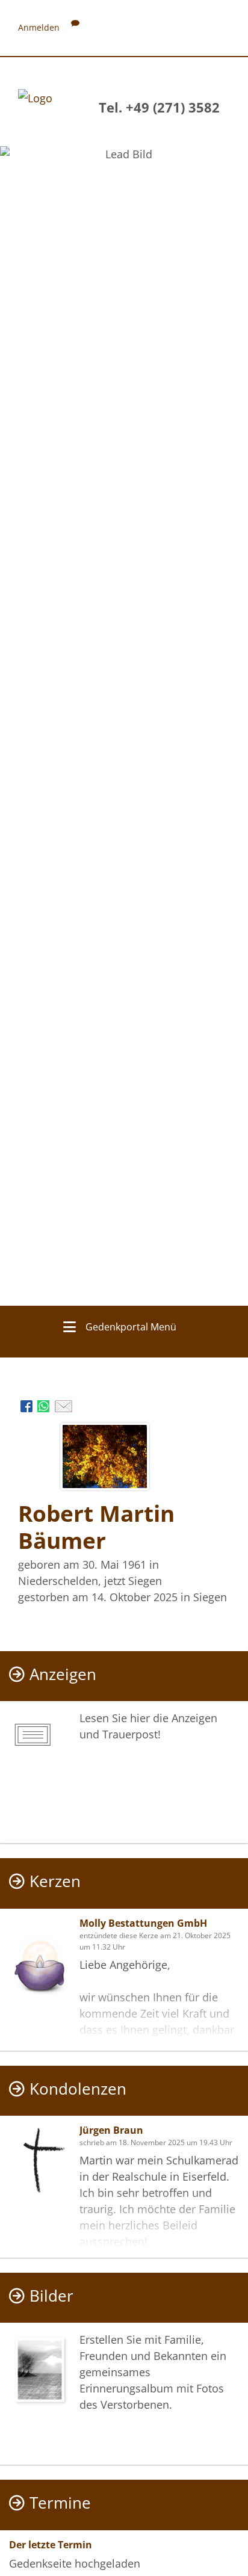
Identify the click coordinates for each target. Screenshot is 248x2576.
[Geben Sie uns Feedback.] (75, 27)
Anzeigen (63, 1674)
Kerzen (55, 1881)
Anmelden (39, 27)
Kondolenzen (78, 2089)
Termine (60, 2503)
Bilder (51, 2296)
